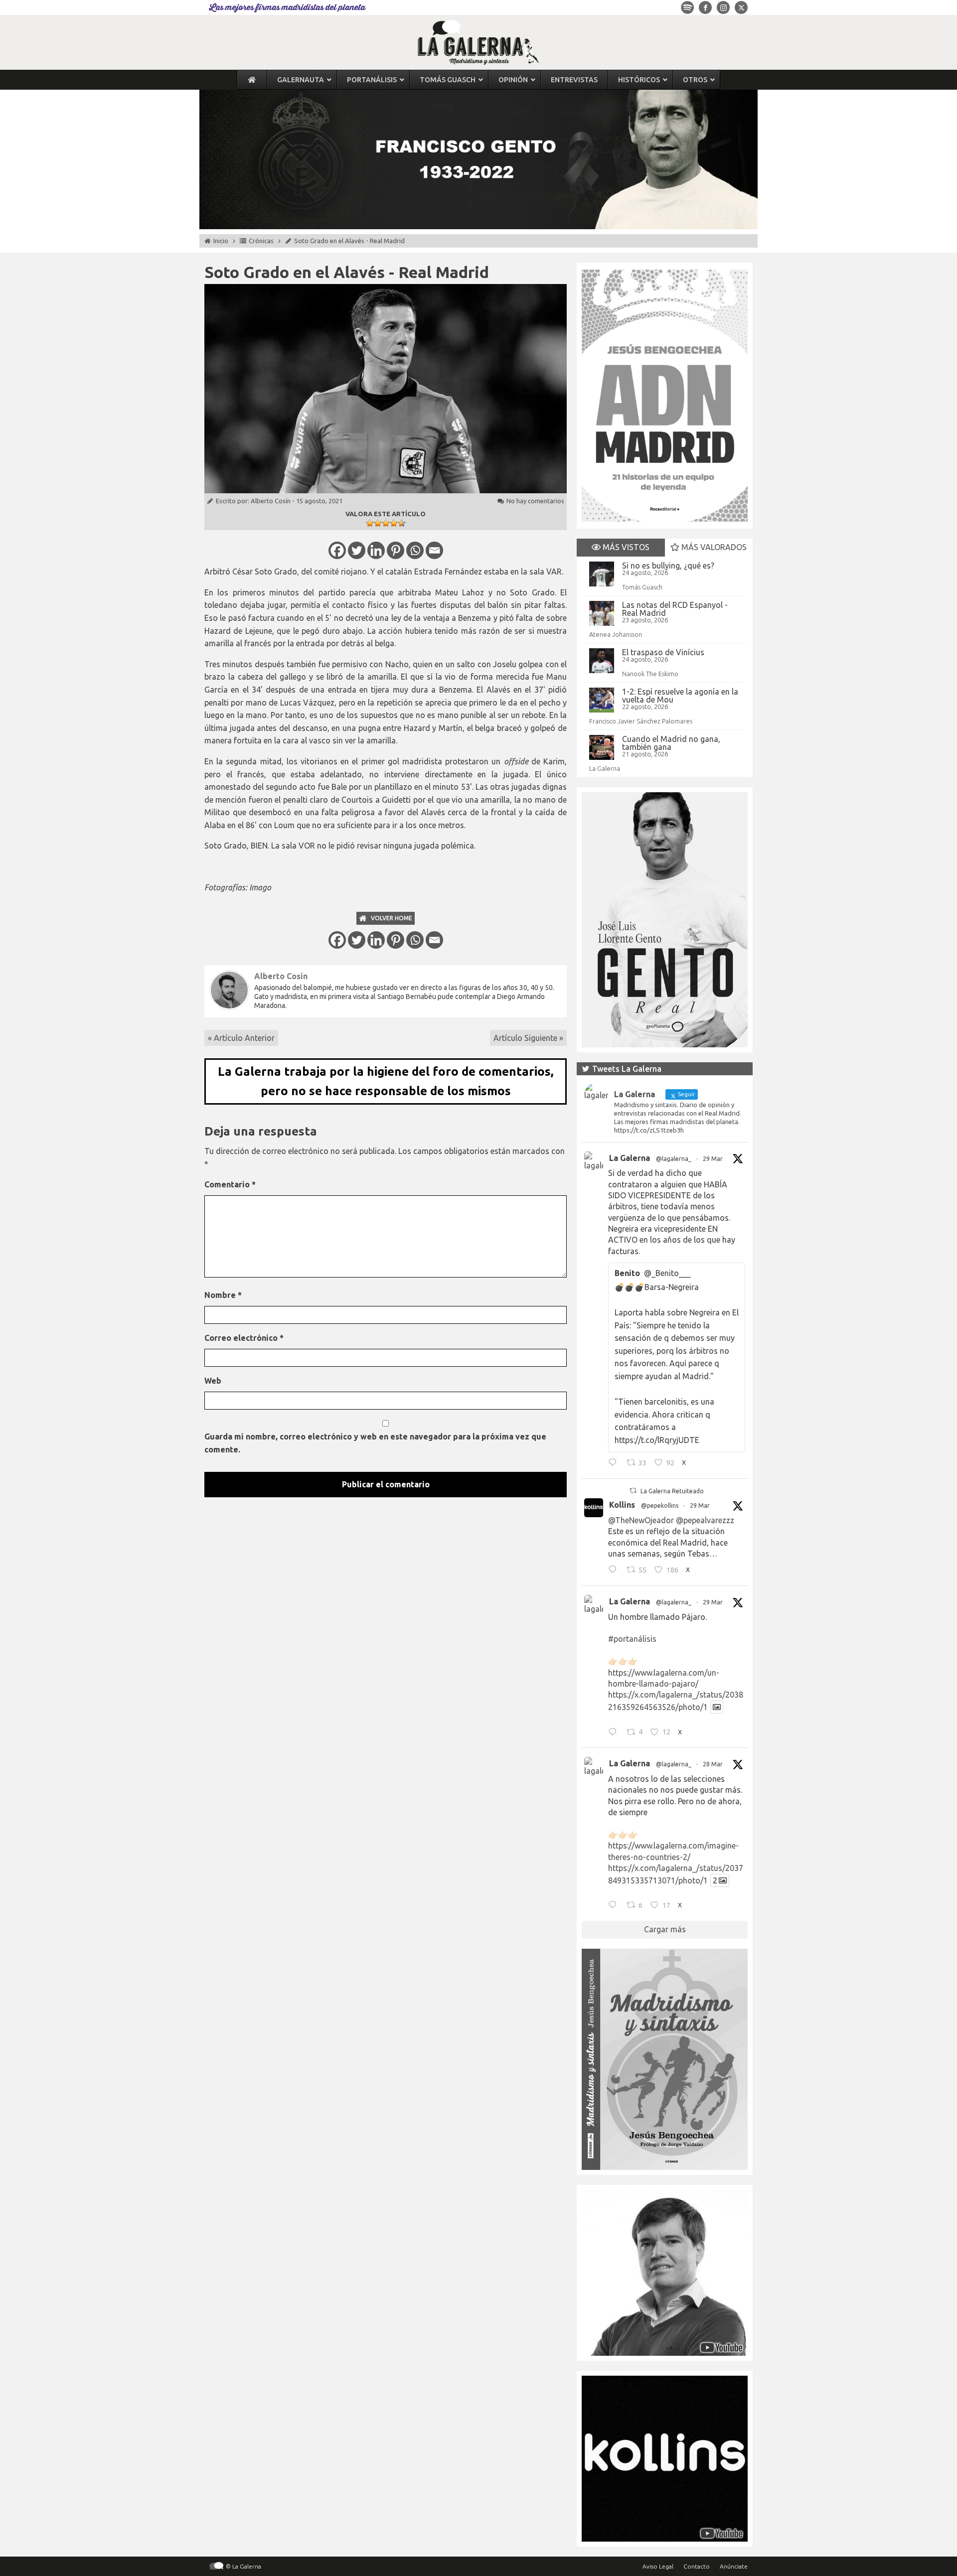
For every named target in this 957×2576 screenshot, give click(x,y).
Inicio (221, 241)
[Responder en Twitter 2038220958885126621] (615, 1464)
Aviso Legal (658, 2566)
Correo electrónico (244, 1338)
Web (213, 1381)
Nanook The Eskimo (650, 674)
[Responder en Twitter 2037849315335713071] (615, 1906)
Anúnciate (734, 2566)
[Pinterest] (396, 550)
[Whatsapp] (415, 550)
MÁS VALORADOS (713, 547)
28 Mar (713, 1764)
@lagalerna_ (674, 1159)
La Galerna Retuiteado (672, 1491)
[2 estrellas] (378, 523)
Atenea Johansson (616, 634)
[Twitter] (357, 550)
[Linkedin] (376, 550)
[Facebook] (337, 550)
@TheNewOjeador (641, 1520)
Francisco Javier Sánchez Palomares (641, 721)
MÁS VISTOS (625, 547)
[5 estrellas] (402, 523)
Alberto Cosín (271, 501)
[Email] (434, 550)
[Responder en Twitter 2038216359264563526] (615, 1733)
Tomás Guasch (642, 587)
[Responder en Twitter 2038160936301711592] (615, 1571)
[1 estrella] (370, 523)
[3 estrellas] (386, 523)
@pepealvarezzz (705, 1520)
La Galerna (605, 768)
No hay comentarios (535, 501)
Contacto (697, 2566)
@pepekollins (660, 1505)
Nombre (223, 1295)
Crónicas (261, 241)
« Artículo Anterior (241, 1038)
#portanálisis (632, 1639)
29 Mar (713, 1159)
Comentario (230, 1184)
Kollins (622, 1505)
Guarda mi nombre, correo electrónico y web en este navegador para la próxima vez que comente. (375, 1443)
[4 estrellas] (394, 523)
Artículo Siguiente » (528, 1038)
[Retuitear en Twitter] (633, 1491)
